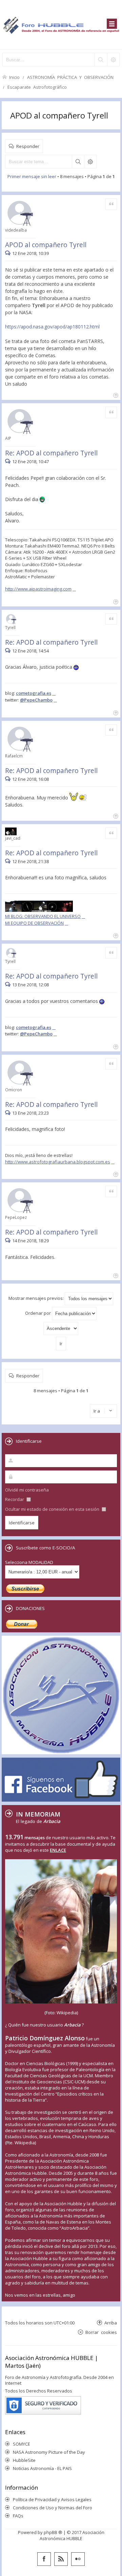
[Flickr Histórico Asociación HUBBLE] (78, 2559)
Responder (28, 146)
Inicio (14, 77)
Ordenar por (38, 1313)
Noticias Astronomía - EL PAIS (42, 2468)
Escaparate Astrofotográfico (37, 87)
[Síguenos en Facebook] (44, 2559)
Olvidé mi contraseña (27, 1490)
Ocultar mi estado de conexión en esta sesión (53, 1509)
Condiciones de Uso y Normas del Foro (53, 2508)
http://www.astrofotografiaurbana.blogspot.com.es (58, 1162)
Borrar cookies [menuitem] (101, 2332)
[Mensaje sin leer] (9, 253)
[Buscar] (101, 60)
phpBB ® (53, 2532)
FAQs (18, 2516)
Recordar (15, 1499)
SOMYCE (22, 2444)
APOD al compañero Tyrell (59, 115)
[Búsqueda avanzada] (113, 60)
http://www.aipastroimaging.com (38, 589)
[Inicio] (61, 25)
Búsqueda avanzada (90, 162)
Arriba (111, 2323)
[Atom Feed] (61, 2559)
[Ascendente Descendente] (61, 1328)
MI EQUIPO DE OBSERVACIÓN (34, 923)
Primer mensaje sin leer (32, 176)
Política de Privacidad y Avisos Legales (52, 2499)
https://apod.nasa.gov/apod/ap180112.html (52, 327)
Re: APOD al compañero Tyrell (51, 453)
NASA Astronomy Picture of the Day (49, 2452)
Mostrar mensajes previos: (37, 1298)
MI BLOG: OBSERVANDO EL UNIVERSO (43, 916)
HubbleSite (24, 2460)
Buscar (78, 162)
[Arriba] (115, 395)
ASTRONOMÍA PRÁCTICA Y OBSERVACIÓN (70, 77)
